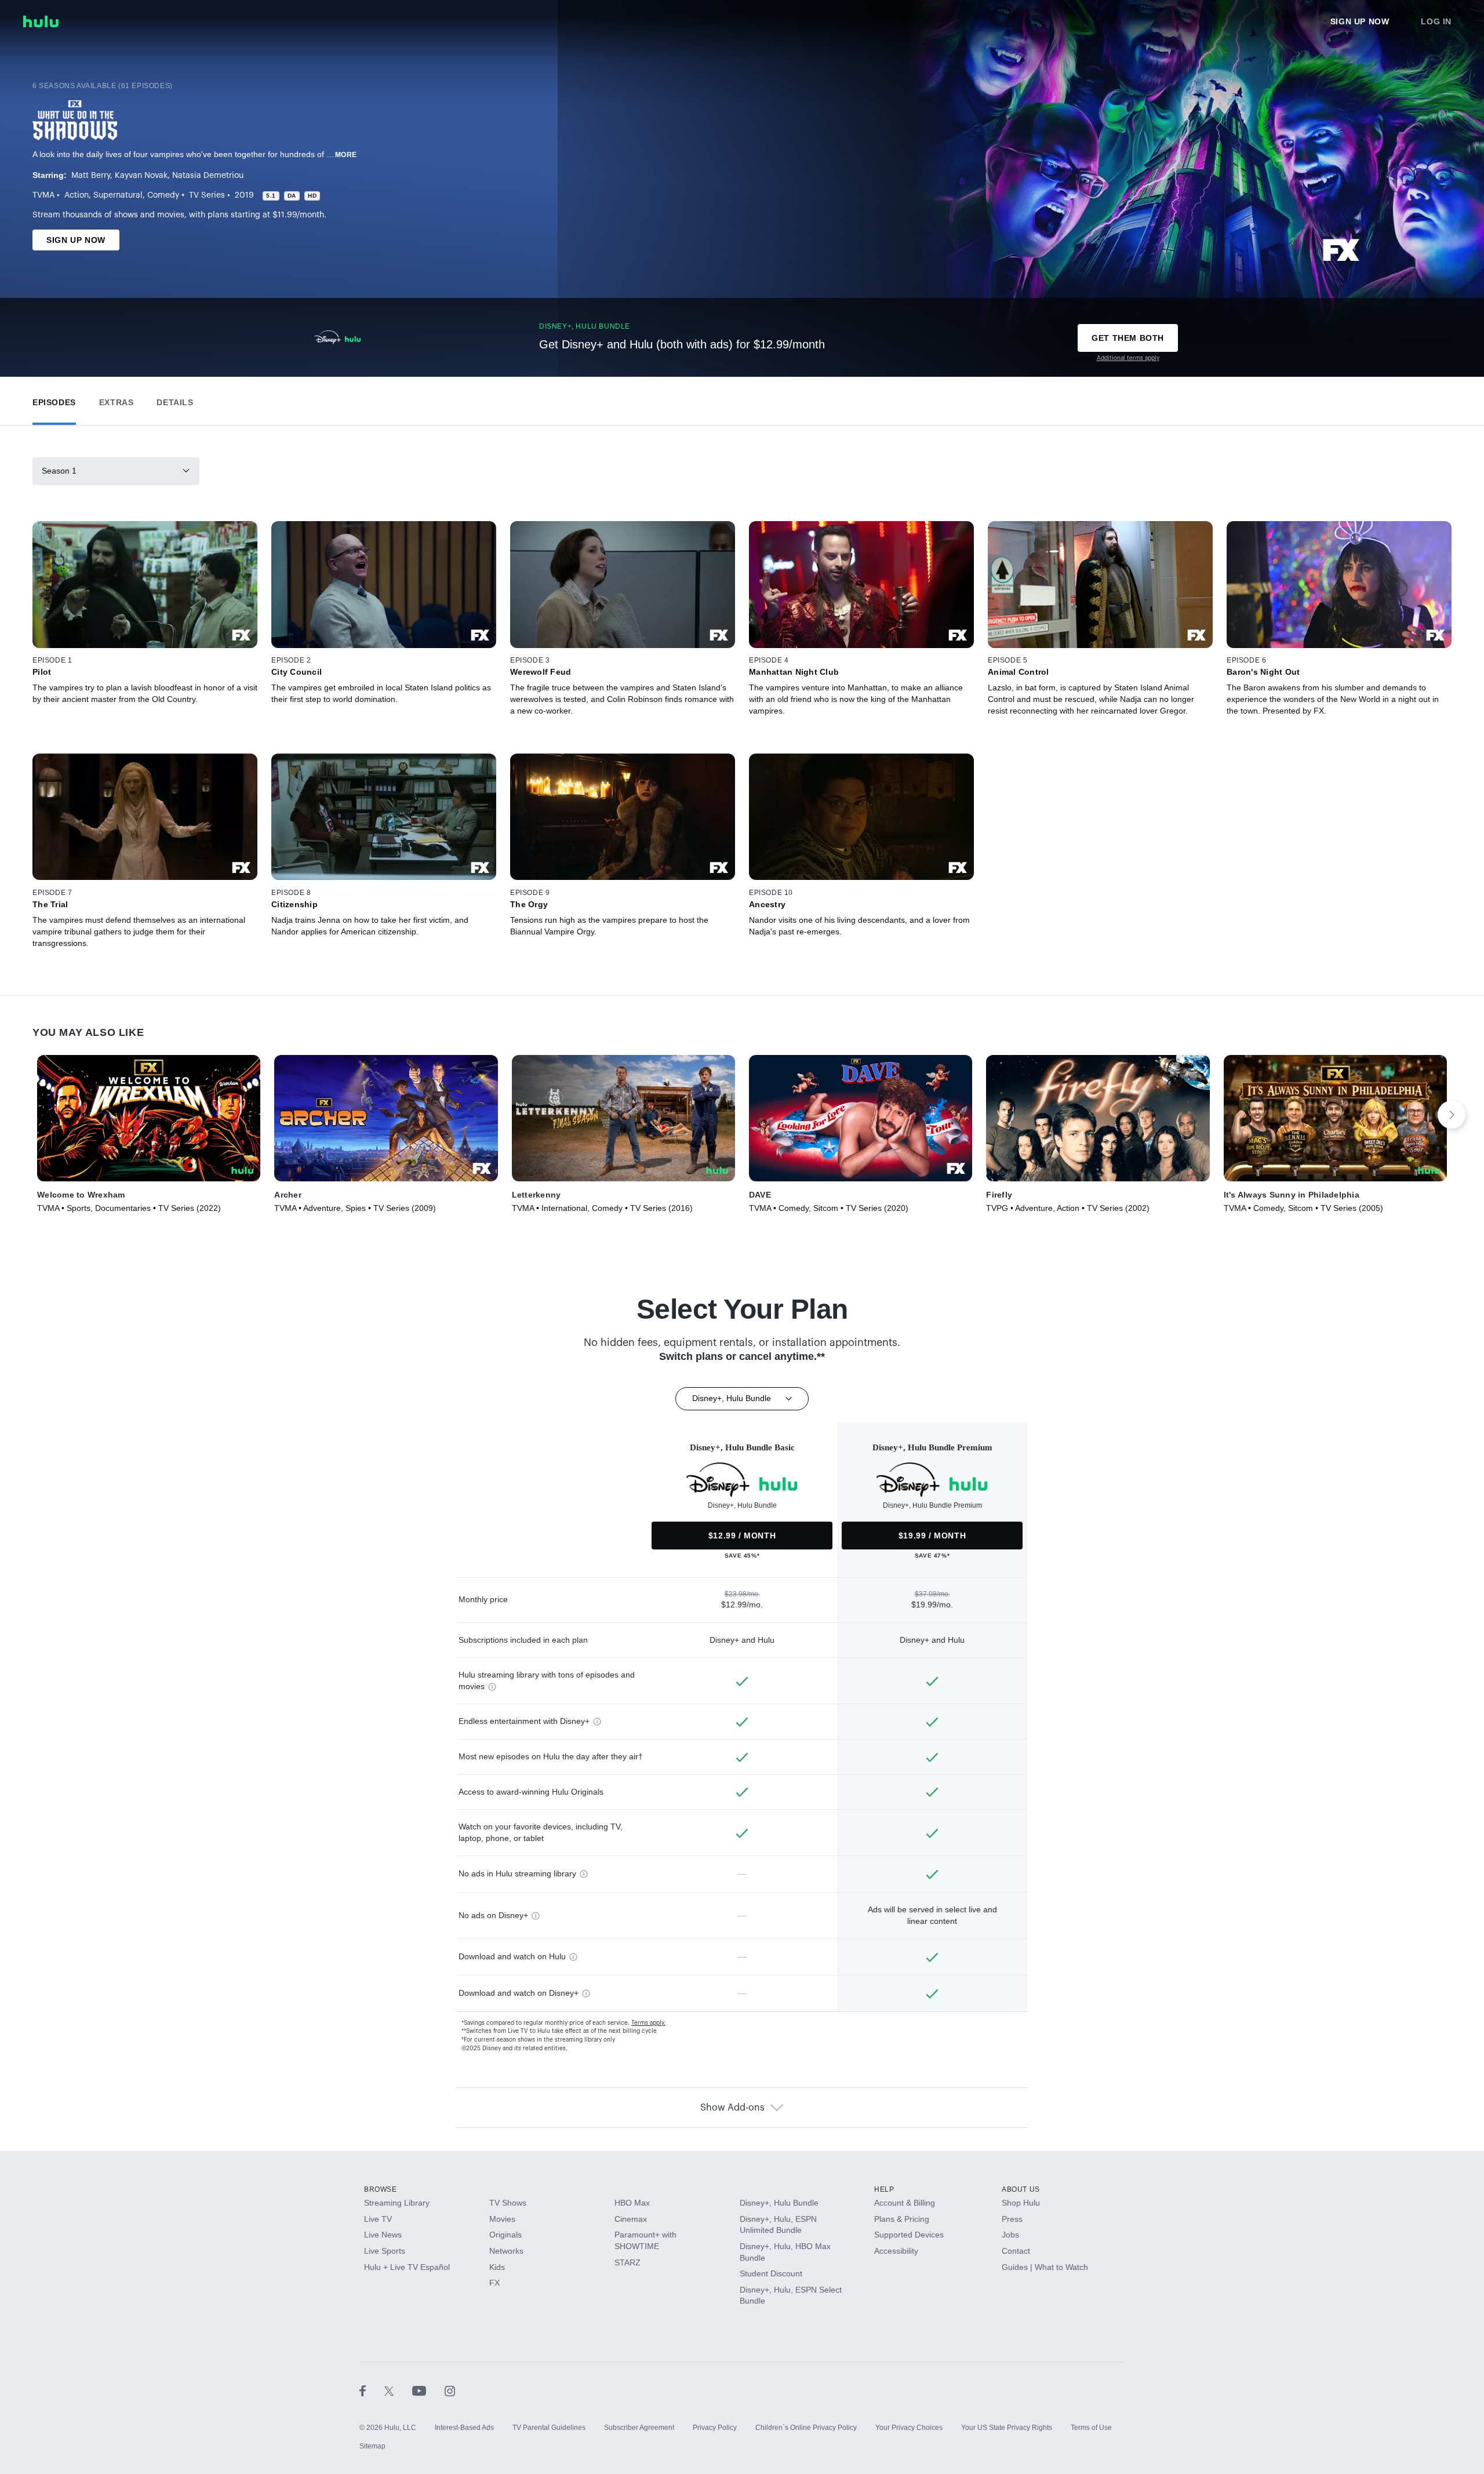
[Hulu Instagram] (450, 2391)
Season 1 (59, 471)
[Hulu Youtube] (428, 2391)
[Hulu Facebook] (372, 2391)
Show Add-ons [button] (732, 2108)
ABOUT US (1021, 2189)
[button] (54, 400)
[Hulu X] (398, 2391)
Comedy (163, 195)
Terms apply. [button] (648, 2023)
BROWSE (381, 2189)
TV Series (207, 195)
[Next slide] (1452, 1115)
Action (77, 195)
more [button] (346, 155)
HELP (884, 2189)
